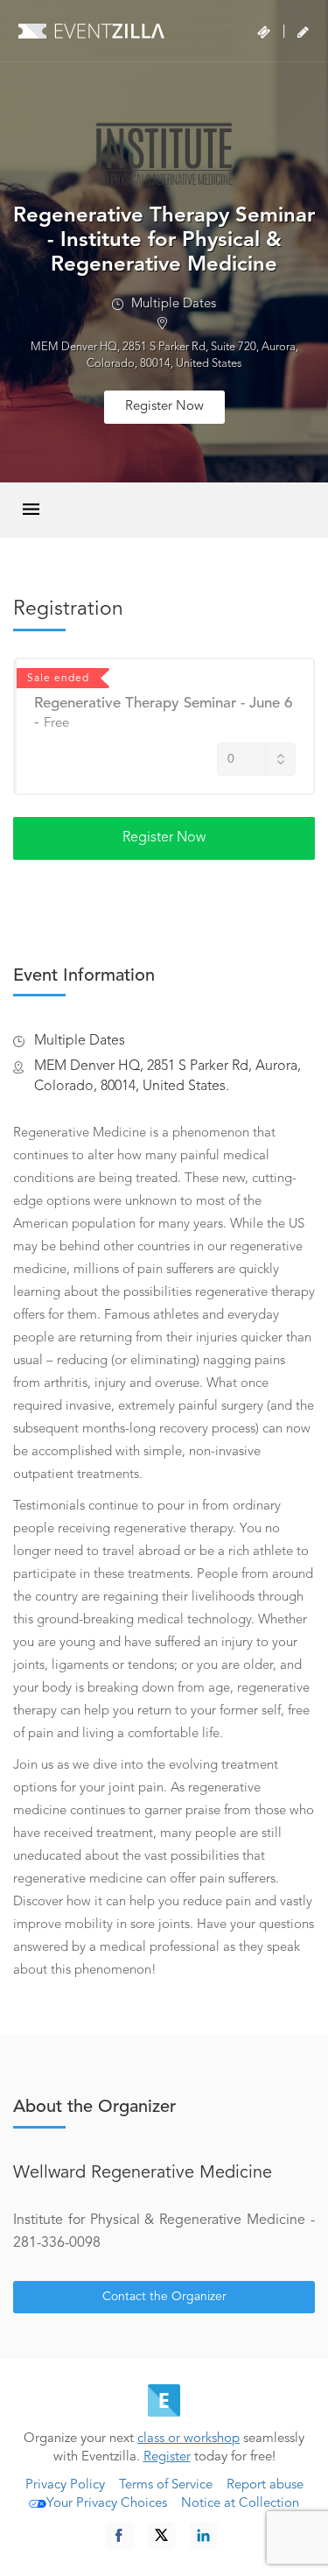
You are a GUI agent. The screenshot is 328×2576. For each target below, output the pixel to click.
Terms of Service (166, 2485)
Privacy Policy (65, 2485)
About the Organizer (94, 2108)
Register (167, 2457)
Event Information (84, 976)
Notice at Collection (240, 2504)
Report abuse (265, 2485)
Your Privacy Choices (107, 2504)
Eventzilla (91, 31)
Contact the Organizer (164, 2297)
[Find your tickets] (264, 32)
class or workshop (188, 2439)
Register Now (164, 407)
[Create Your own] (303, 32)
